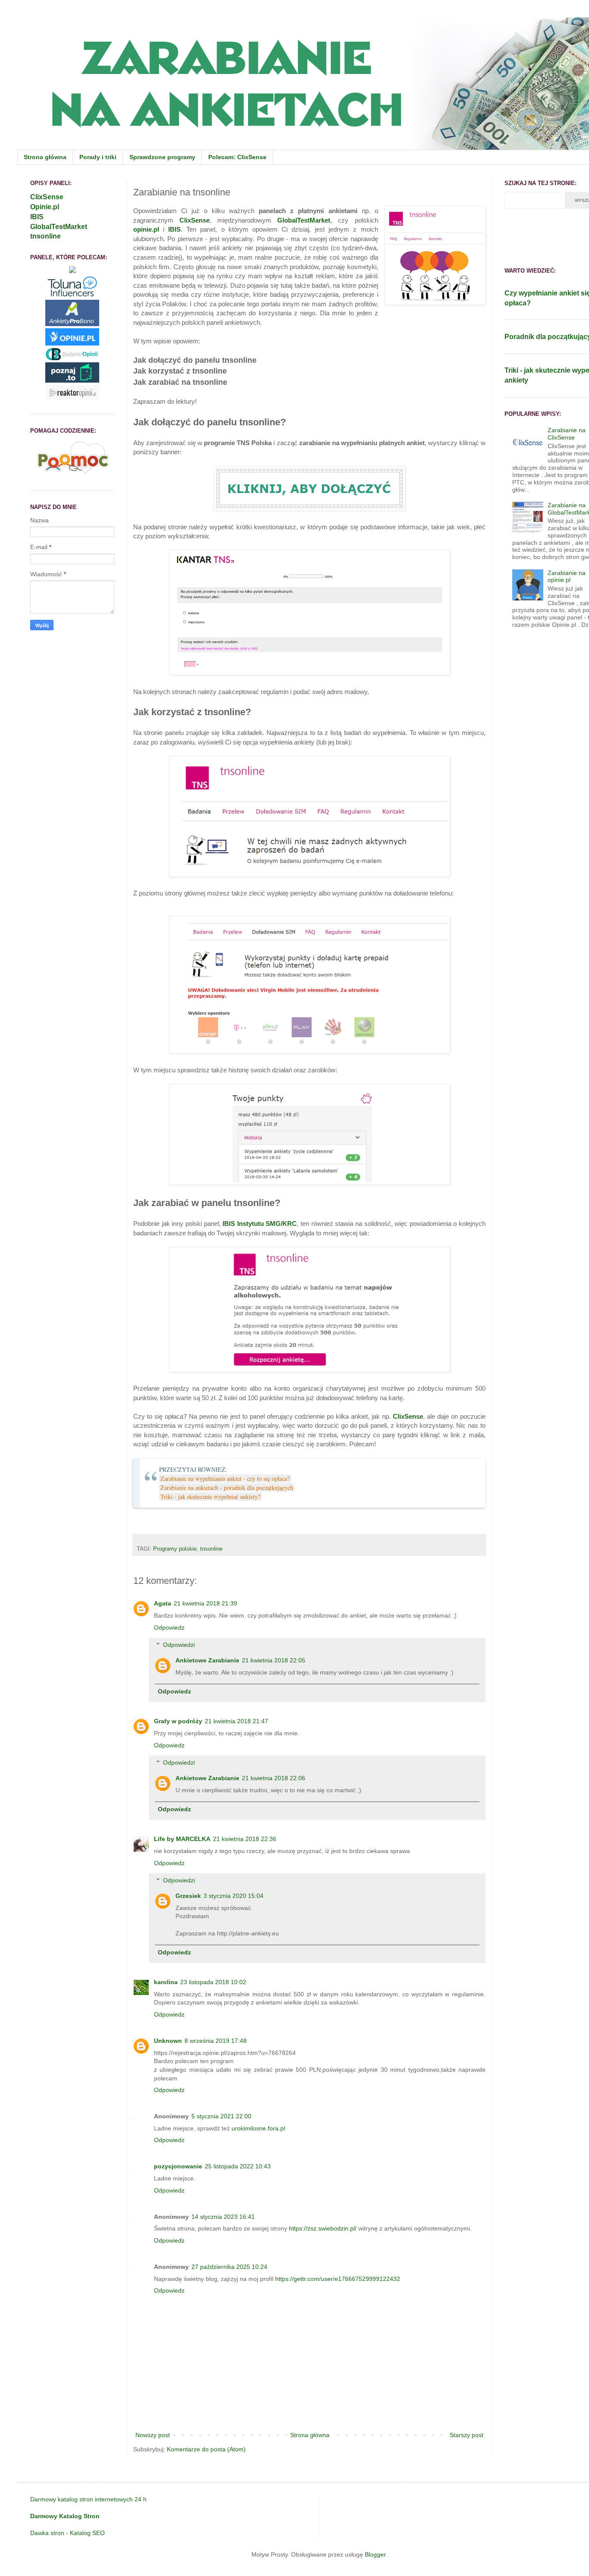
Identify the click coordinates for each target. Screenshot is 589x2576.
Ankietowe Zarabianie (207, 1660)
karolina (166, 1982)
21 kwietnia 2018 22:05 (274, 1660)
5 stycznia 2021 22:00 (221, 2116)
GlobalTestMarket (304, 220)
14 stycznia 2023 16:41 (223, 2217)
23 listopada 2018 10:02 (213, 1982)
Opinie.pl (45, 207)
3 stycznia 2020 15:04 (233, 1896)
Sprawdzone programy (162, 157)
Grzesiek (188, 1896)
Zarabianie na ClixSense (567, 434)
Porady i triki (98, 157)
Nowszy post (153, 2435)
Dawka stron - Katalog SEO (67, 2533)
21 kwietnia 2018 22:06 (274, 1778)
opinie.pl (146, 229)
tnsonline (211, 1549)
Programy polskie (175, 1549)
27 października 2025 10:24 (229, 2267)
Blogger (375, 2554)
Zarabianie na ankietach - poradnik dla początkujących (227, 1487)
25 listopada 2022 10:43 (238, 2166)
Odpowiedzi (179, 1645)
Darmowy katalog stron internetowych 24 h (88, 2499)
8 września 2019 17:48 (216, 2041)
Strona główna (45, 157)
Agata (163, 1603)
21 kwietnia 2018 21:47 (237, 1721)
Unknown (168, 2041)
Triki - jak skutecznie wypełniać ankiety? (210, 1497)
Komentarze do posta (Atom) (206, 2449)
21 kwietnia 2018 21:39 (205, 1603)
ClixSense (194, 220)
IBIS (174, 229)
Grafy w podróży (178, 1721)
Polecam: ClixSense (237, 157)
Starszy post (467, 2435)
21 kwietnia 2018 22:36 (245, 1839)
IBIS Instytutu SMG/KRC (260, 1224)
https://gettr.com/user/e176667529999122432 (338, 2279)
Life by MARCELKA (182, 1839)
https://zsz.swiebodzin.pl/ (323, 2228)
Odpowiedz (169, 1627)
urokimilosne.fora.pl (258, 2128)
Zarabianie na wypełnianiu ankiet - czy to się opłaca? (225, 1478)
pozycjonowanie (178, 2166)
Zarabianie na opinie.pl (567, 576)
